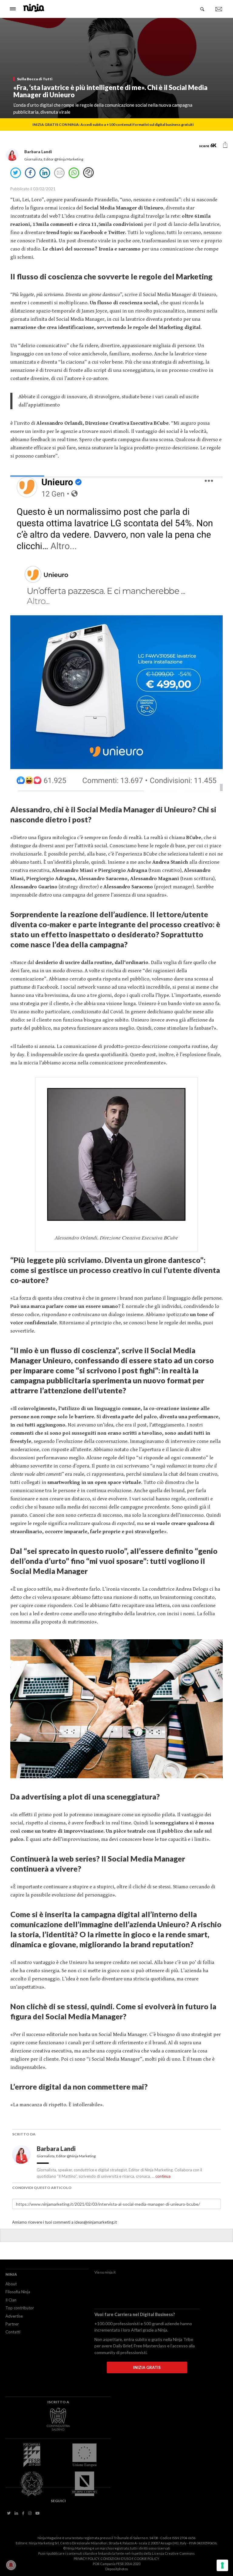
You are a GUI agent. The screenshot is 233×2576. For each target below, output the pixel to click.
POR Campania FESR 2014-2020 (116, 2564)
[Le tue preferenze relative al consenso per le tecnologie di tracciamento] (222, 2565)
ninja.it (110, 2272)
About (11, 2284)
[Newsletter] (219, 9)
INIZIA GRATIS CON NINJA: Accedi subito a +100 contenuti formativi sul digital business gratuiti (113, 124)
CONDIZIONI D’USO (116, 2559)
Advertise (14, 2316)
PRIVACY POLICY (86, 2559)
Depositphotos (117, 2569)
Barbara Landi (57, 2149)
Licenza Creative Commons (173, 2553)
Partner (12, 2324)
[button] (225, 145)
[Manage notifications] (11, 2565)
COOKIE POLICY (147, 2559)
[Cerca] (203, 9)
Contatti (13, 2332)
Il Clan (11, 2300)
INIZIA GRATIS (147, 2367)
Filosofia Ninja (18, 2292)
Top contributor (20, 2308)
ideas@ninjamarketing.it (96, 2222)
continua (163, 2176)
